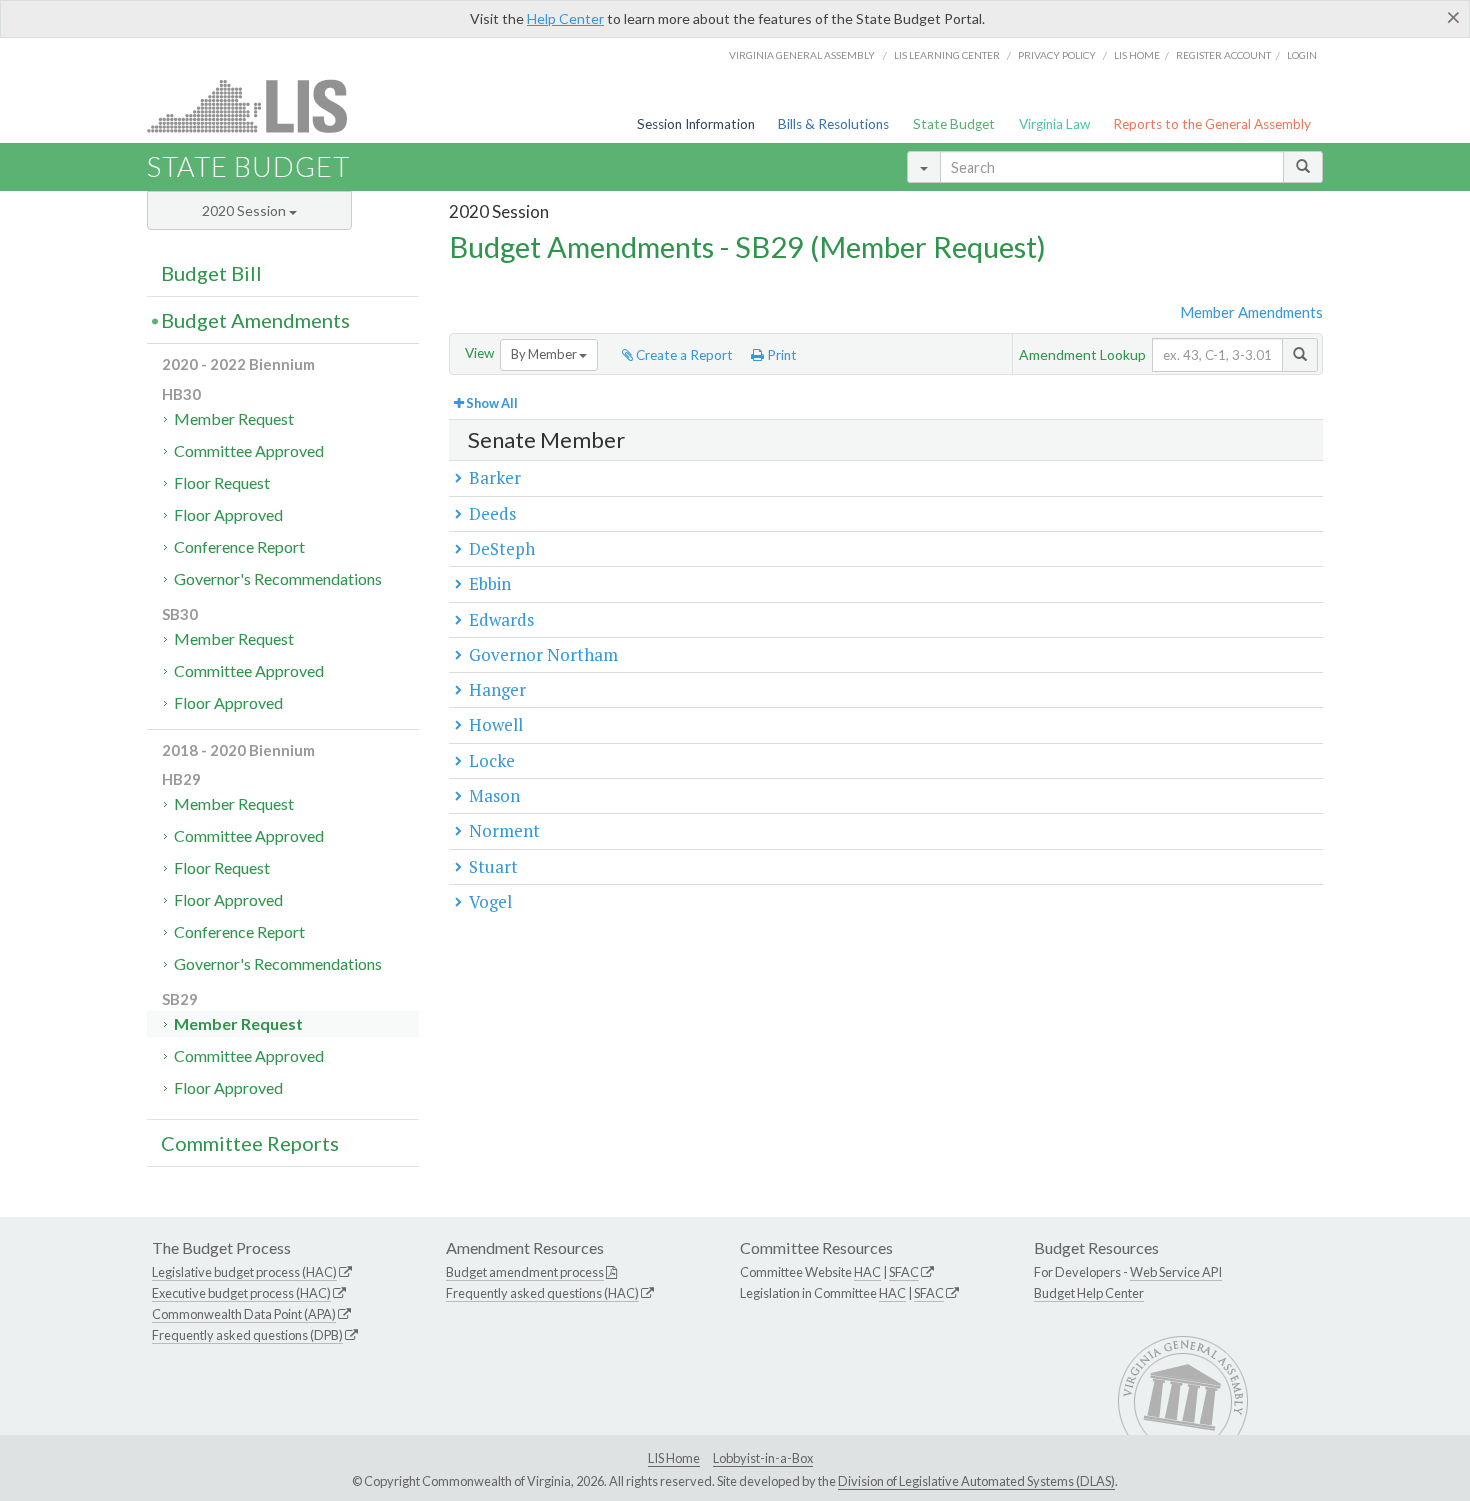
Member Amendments (1251, 312)
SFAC (904, 1272)
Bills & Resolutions (833, 124)
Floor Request (222, 482)
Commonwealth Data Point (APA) (244, 1314)
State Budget (954, 124)
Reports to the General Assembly (1212, 124)
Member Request (234, 418)
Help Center (565, 18)
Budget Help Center (1089, 1293)
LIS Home (674, 1458)
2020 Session (245, 210)
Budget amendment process (525, 1272)
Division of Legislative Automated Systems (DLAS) (976, 1481)
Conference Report (239, 546)
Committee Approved (249, 450)
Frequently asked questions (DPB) (247, 1335)
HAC (867, 1272)
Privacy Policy (1057, 55)
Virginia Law (1054, 124)
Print (780, 355)
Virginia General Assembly (802, 55)
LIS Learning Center (947, 55)
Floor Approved (228, 514)
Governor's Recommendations (278, 578)
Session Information (696, 124)
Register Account (1223, 55)
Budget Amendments (255, 320)
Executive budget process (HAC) (241, 1293)
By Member (545, 354)
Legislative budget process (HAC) (244, 1272)
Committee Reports (250, 1143)
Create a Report (683, 355)
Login (1302, 55)
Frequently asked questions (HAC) (542, 1293)
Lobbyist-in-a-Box (763, 1458)
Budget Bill (211, 273)
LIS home (1137, 55)
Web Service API (1176, 1272)
